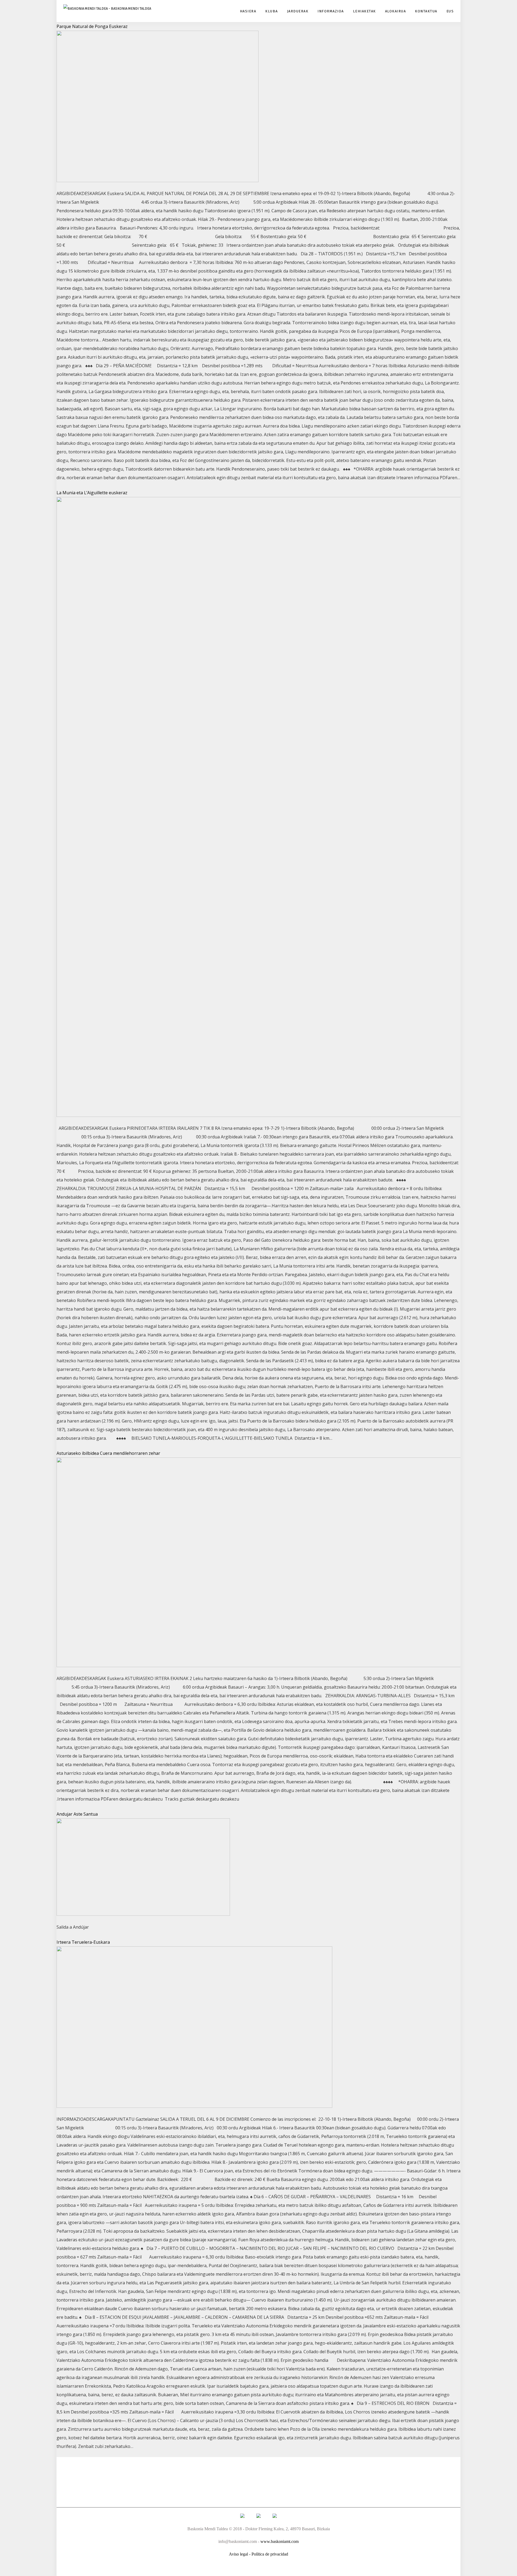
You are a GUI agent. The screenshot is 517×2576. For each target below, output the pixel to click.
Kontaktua (426, 11)
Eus (450, 11)
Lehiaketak (364, 11)
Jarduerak (298, 11)
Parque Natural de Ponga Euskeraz (92, 26)
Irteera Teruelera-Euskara (83, 1942)
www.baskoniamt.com (280, 2541)
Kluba (272, 11)
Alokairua (396, 11)
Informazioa (331, 11)
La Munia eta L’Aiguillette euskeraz (92, 493)
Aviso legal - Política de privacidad (258, 2554)
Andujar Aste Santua (77, 1814)
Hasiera (248, 11)
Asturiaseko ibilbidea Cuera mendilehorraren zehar (108, 1453)
